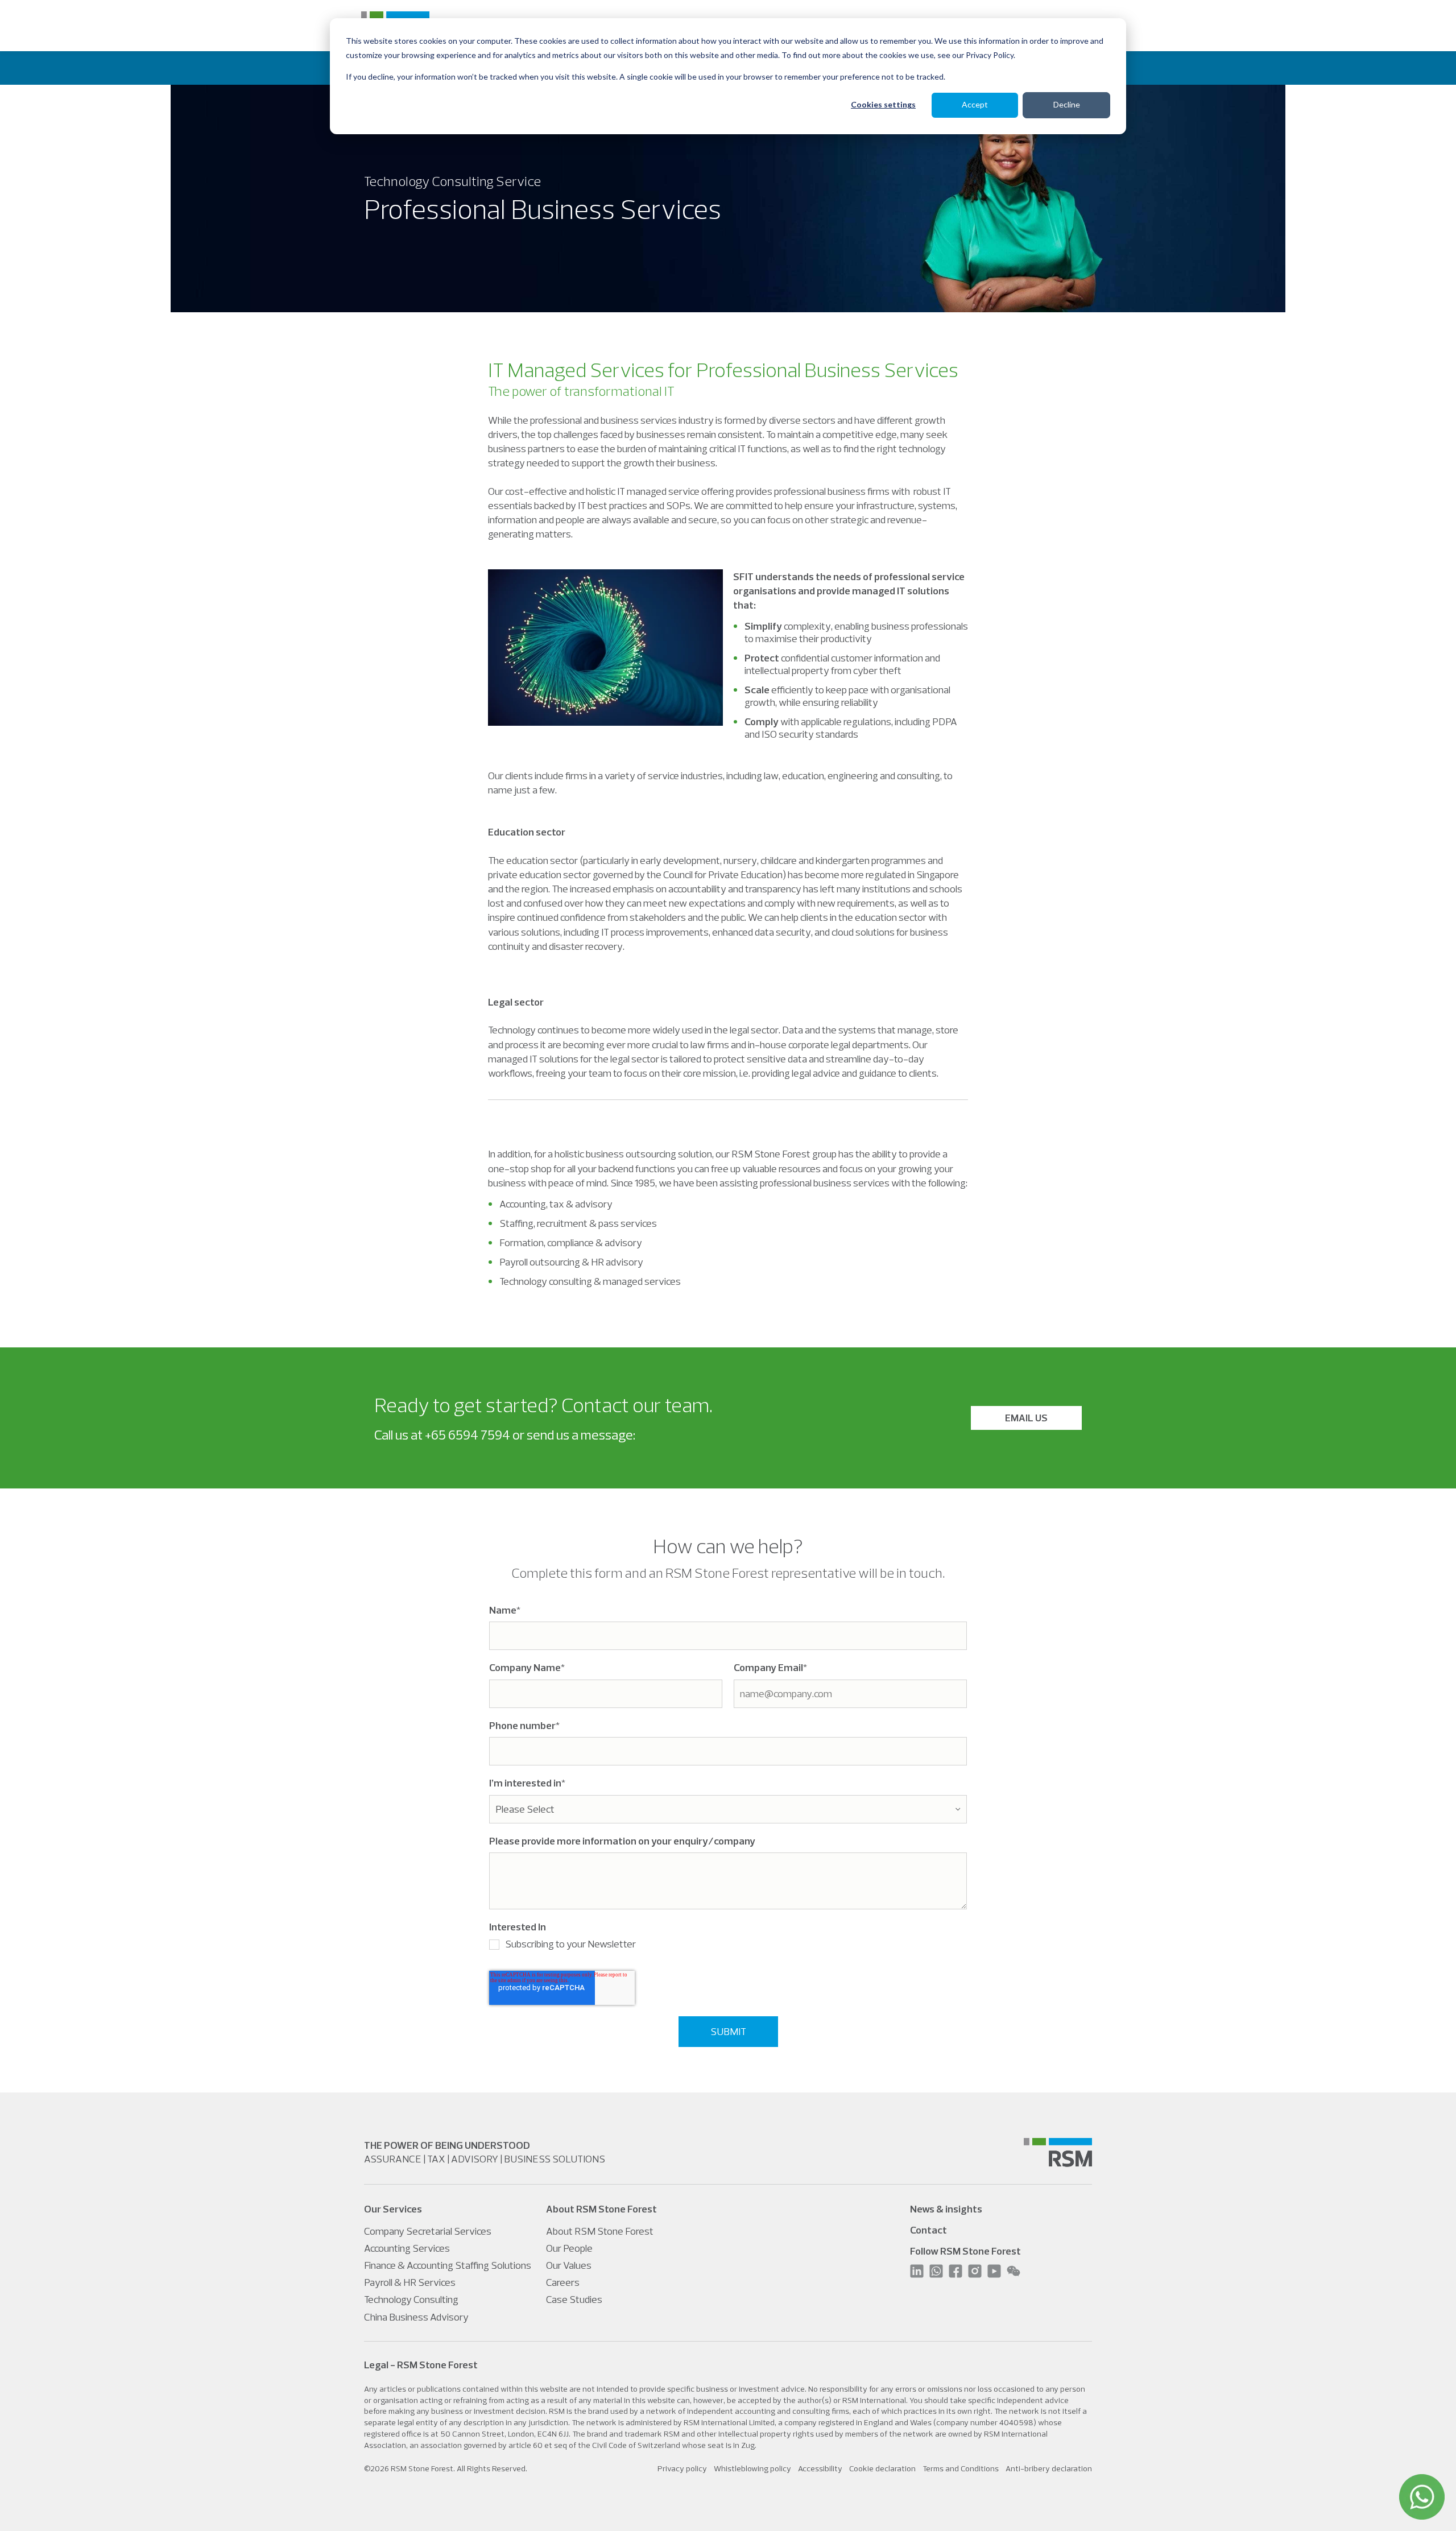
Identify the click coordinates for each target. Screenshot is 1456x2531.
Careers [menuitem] (563, 2282)
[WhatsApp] (1422, 2497)
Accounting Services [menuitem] (407, 2248)
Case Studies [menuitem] (574, 2299)
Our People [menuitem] (569, 2248)
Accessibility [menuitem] (820, 2468)
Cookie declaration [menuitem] (882, 2468)
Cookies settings (883, 104)
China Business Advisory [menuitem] (416, 2317)
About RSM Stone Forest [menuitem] (600, 2231)
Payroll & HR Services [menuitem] (410, 2282)
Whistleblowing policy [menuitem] (752, 2468)
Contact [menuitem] (928, 2230)
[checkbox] (728, 1947)
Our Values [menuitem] (569, 2265)
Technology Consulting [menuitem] (411, 2299)
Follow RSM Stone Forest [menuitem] (965, 2251)
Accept (975, 104)
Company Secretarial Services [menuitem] (428, 2231)
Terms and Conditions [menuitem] (961, 2468)
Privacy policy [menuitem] (682, 2468)
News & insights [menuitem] (946, 2209)
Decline (1067, 104)
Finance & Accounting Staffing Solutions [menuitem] (448, 2265)
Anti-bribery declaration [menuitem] (1049, 2468)
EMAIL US (1026, 1418)
